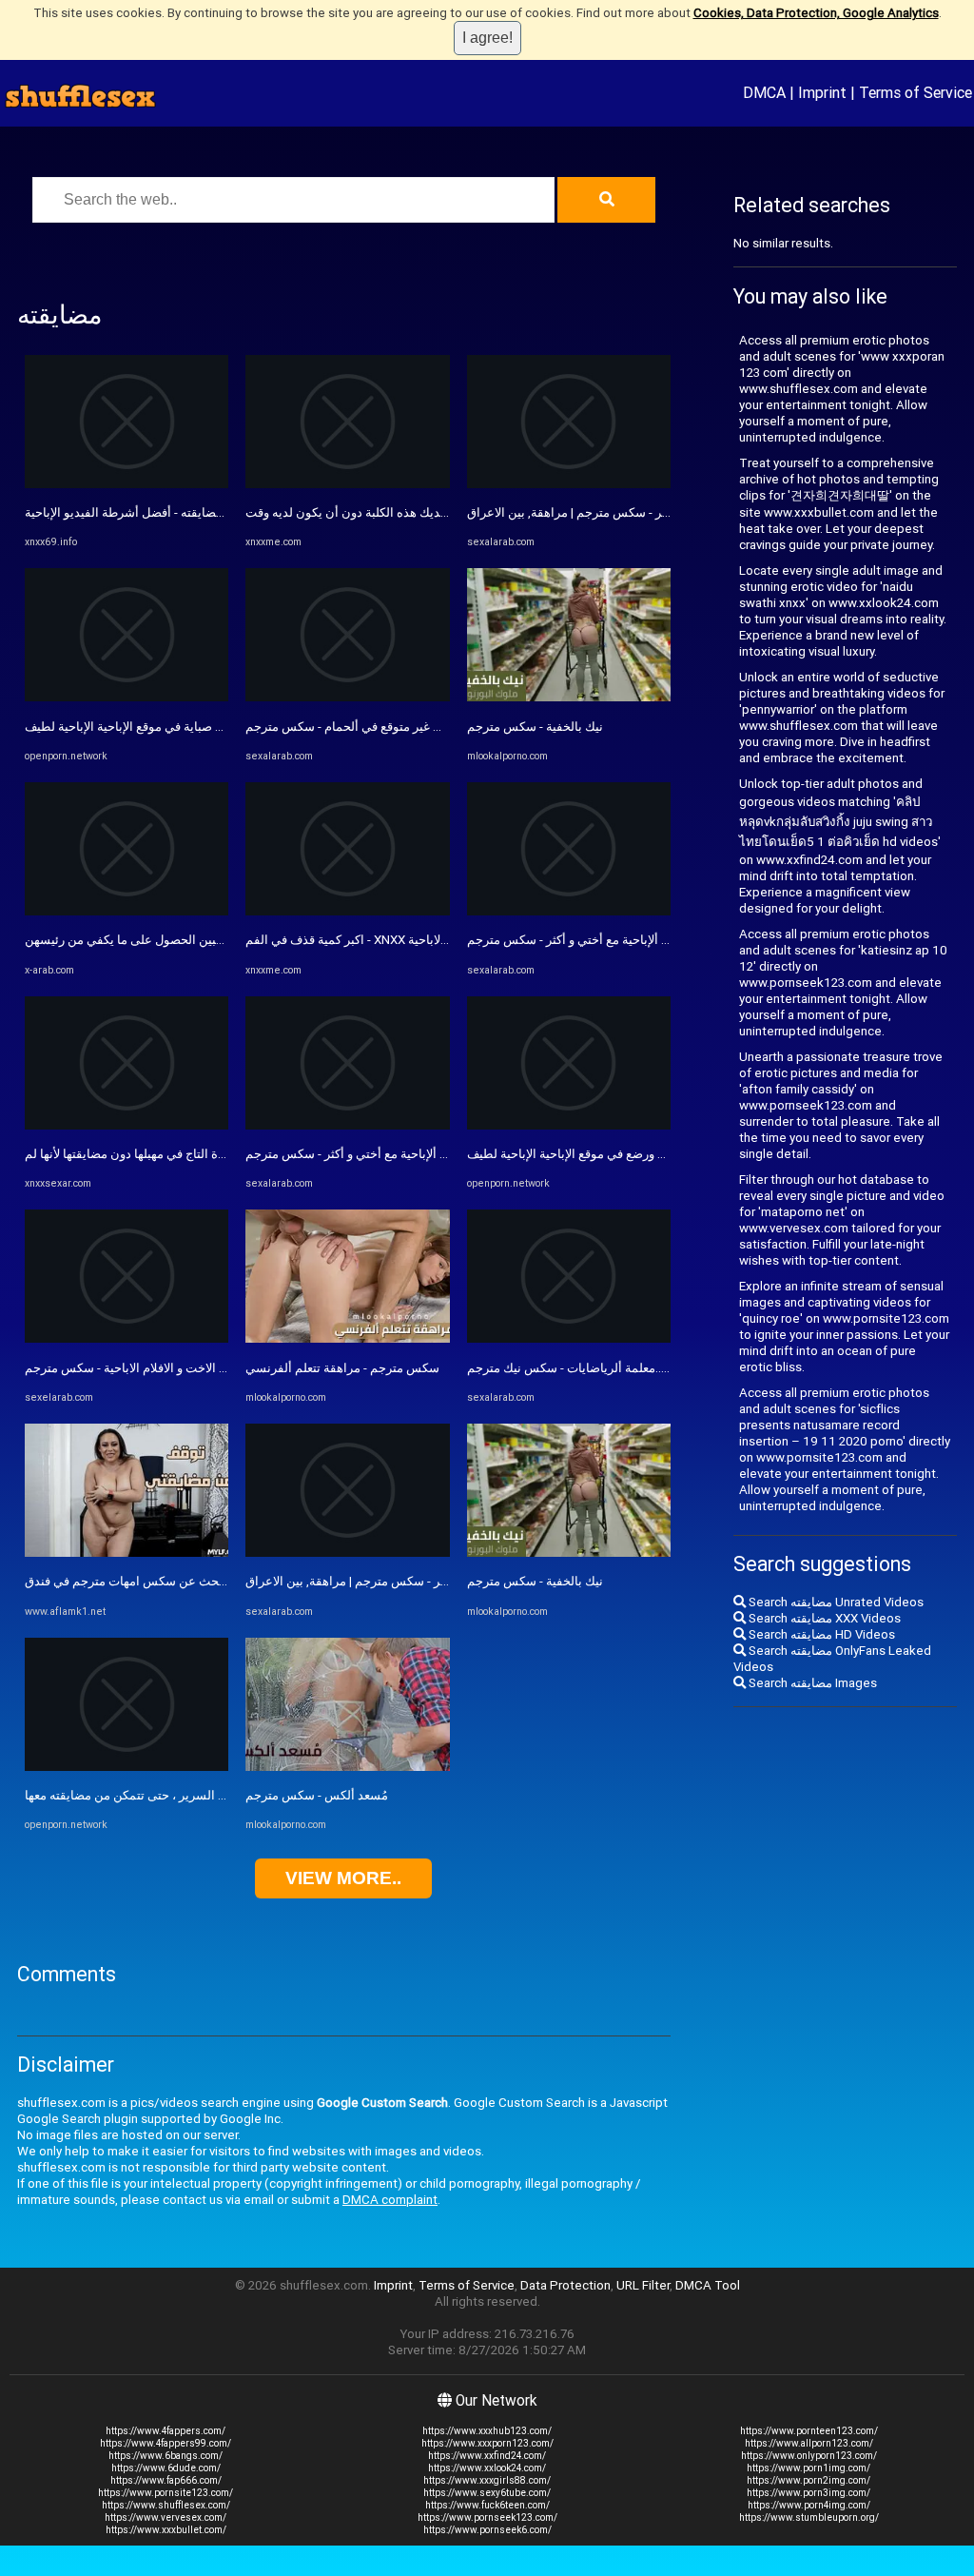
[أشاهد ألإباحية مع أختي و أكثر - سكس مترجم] (347, 1125)
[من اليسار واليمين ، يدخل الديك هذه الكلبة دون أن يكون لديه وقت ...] (347, 484)
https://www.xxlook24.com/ (487, 2468)
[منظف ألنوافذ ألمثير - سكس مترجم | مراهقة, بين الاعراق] (347, 1553)
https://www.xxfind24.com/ (487, 2456)
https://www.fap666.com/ (166, 2480)
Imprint (822, 92)
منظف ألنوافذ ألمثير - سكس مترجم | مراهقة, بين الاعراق (391, 1581)
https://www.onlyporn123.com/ (809, 2456)
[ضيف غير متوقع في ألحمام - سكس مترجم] (347, 697)
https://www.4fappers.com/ (166, 2431)
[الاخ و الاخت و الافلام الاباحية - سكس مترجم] (127, 1338)
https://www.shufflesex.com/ (166, 2505)
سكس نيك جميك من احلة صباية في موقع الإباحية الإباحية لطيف (185, 727)
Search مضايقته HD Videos (820, 1634)
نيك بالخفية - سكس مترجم (535, 727)
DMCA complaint (390, 2200)
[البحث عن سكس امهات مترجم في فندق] (127, 1553)
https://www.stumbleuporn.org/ (809, 2517)
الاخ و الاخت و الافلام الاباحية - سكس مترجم (135, 1368)
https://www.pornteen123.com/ (809, 2431)
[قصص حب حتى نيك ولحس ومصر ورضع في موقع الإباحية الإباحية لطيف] (569, 1125)
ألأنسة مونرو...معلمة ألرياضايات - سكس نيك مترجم (598, 1368)
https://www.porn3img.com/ (808, 2493)
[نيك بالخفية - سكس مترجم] (569, 697)
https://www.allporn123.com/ (809, 2443)
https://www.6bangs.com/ (166, 2456)
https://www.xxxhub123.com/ (487, 2431)
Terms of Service (916, 92)
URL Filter (643, 2285)
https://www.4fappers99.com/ (166, 2443)
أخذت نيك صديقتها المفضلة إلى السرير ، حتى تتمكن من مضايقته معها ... (207, 1795)
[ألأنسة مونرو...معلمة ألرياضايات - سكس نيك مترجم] (569, 1338)
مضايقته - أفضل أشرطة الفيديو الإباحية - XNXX (144, 512)
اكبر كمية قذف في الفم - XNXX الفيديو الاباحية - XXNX (384, 940)
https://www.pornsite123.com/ (166, 2493)
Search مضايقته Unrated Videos (835, 1602)
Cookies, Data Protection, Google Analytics (816, 13)
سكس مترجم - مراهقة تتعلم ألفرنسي (342, 1368)
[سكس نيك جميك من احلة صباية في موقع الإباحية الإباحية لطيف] (127, 697)
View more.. (343, 1878)
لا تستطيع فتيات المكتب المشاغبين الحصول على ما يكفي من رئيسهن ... (207, 940)
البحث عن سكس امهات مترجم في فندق (127, 1581)
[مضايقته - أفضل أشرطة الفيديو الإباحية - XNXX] (127, 484)
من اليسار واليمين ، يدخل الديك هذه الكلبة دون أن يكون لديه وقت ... (419, 512)
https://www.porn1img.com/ (808, 2468)
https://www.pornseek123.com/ (487, 2517)
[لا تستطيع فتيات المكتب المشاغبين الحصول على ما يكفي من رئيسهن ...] (127, 911)
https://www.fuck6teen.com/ (487, 2505)
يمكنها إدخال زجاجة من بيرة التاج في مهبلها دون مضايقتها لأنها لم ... (194, 1154)
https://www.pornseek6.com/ (487, 2530)
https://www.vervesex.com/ (166, 2517)
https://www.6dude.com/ (166, 2468)
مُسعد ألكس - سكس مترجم (317, 1795)
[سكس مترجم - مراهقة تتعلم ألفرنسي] (347, 1338)
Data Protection (565, 2285)
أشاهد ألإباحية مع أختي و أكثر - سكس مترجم (358, 1154)
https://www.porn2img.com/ (808, 2480)
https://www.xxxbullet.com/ (166, 2530)
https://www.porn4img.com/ (809, 2505)
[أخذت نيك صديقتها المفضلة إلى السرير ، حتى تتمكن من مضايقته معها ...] (127, 1767)
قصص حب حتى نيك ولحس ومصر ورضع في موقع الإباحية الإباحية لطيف (646, 1154)
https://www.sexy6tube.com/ (487, 2493)
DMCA (764, 92)
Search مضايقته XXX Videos (823, 1618)
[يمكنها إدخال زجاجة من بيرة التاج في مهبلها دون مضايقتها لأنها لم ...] (127, 1125)
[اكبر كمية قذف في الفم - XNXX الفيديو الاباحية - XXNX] (347, 911)
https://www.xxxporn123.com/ (487, 2443)
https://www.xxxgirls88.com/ (487, 2480)
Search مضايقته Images (811, 1683)
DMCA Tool (708, 2285)
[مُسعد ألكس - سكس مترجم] (347, 1767)
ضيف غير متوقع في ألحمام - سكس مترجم (352, 727)
